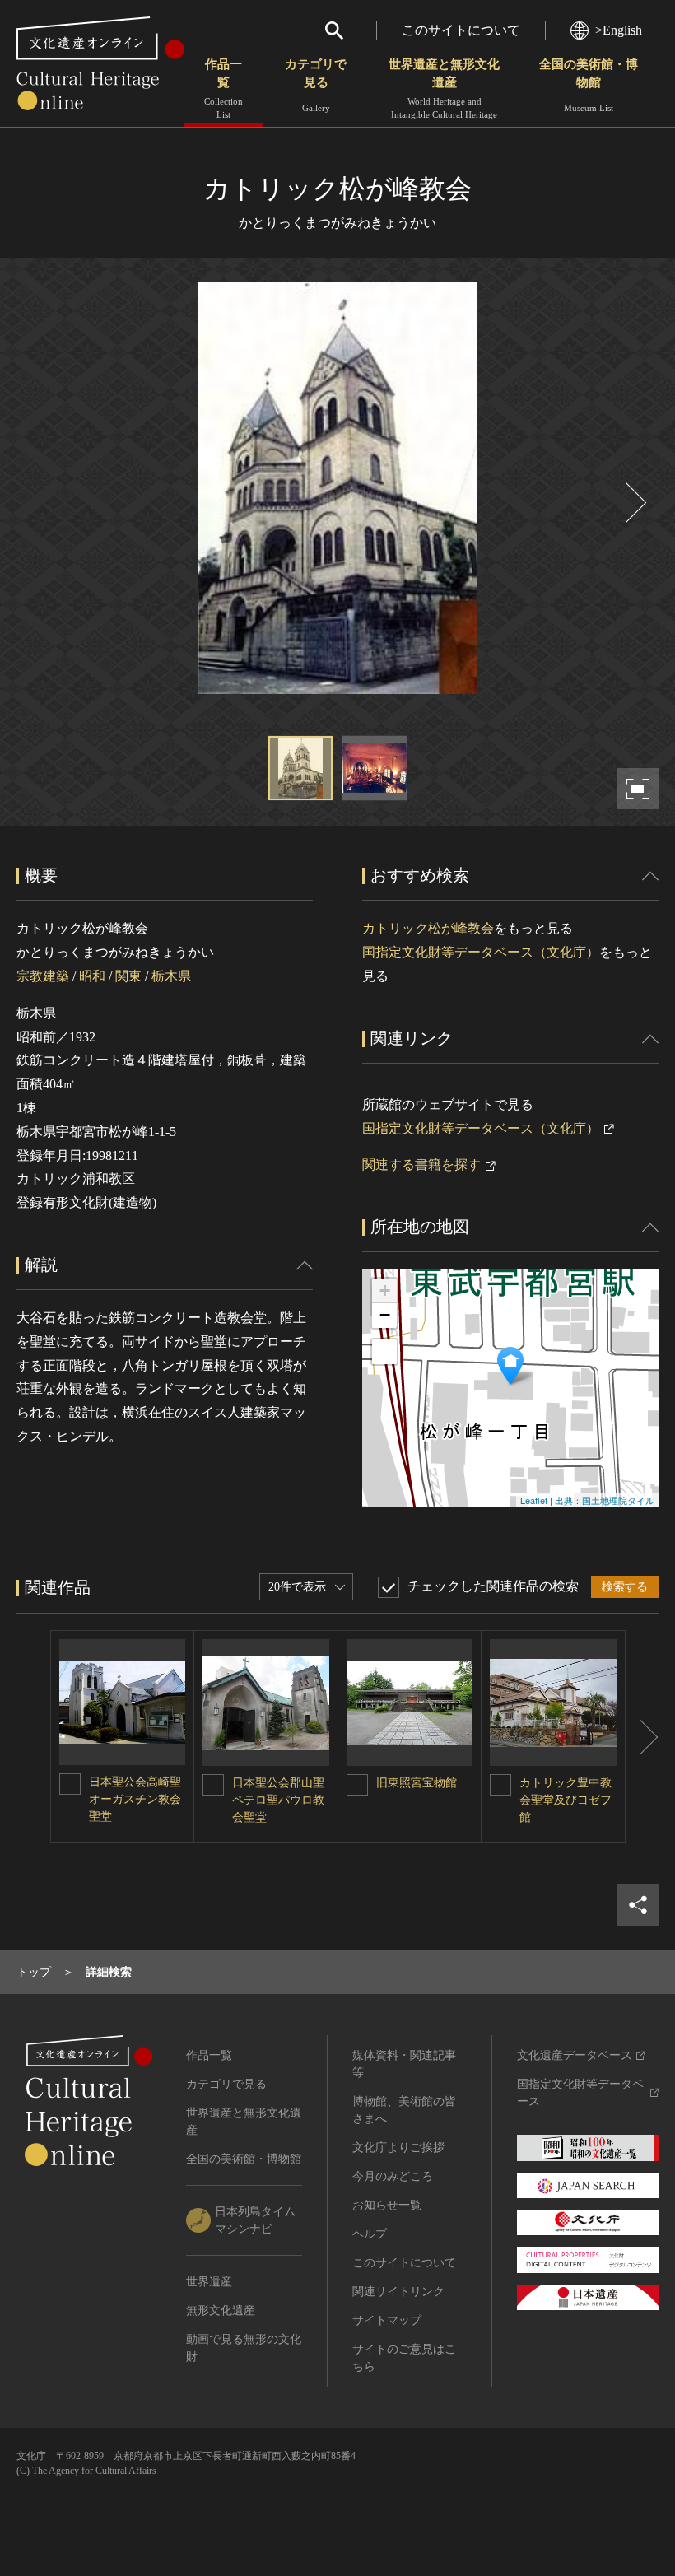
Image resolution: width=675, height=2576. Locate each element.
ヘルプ (370, 2234)
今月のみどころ (393, 2176)
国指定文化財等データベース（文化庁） (481, 952)
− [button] (385, 1315)
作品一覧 (223, 89)
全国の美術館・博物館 (589, 85)
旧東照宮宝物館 (417, 1783)
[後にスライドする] (634, 503)
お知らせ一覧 (387, 2205)
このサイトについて (461, 30)
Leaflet (534, 1500)
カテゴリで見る (316, 85)
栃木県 (171, 976)
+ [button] (385, 1290)
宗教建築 (43, 976)
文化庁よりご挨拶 (398, 2147)
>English (619, 30)
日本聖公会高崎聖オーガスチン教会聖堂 (135, 1799)
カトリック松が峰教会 (428, 928)
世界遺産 (209, 2282)
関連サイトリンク (398, 2292)
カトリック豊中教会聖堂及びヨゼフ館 (566, 1800)
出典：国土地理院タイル (605, 1500)
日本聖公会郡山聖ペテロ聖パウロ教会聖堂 (278, 1800)
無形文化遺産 (221, 2310)
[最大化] (384, 1352)
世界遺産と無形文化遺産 (444, 89)
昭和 (92, 976)
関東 (128, 976)
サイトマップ (387, 2320)
